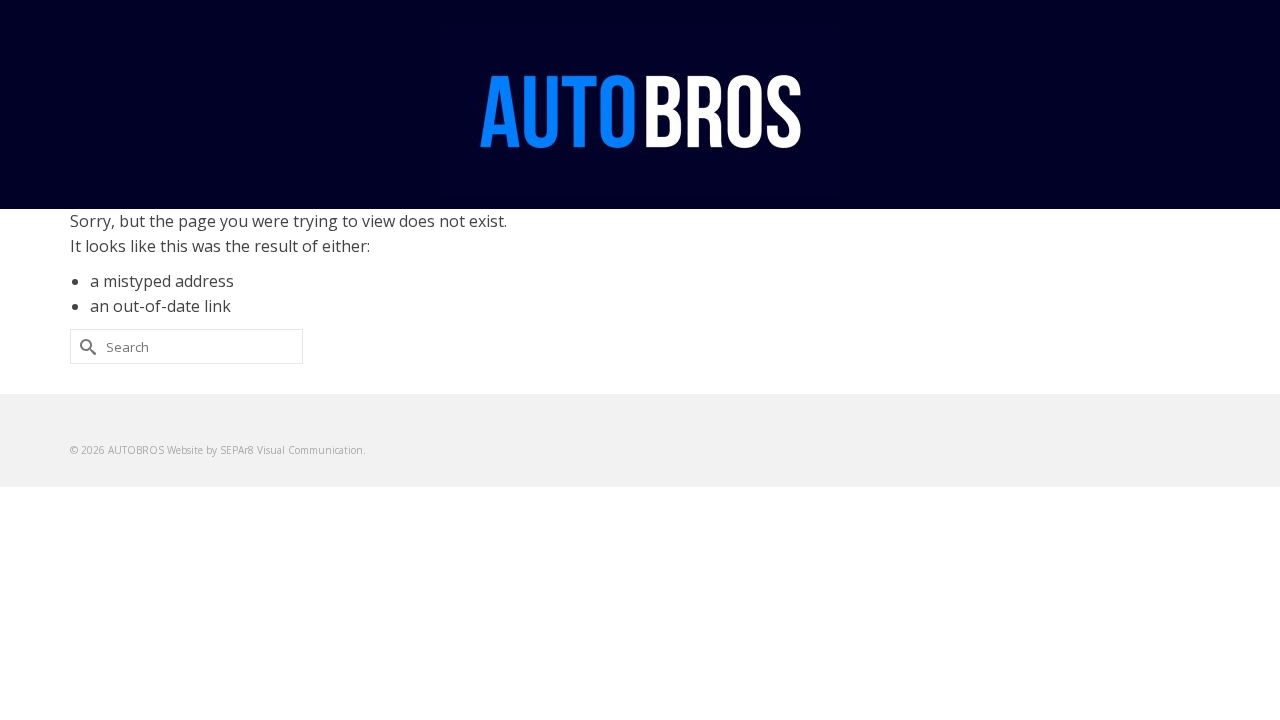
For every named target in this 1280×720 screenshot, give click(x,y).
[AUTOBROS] (640, 111)
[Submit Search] (85, 346)
